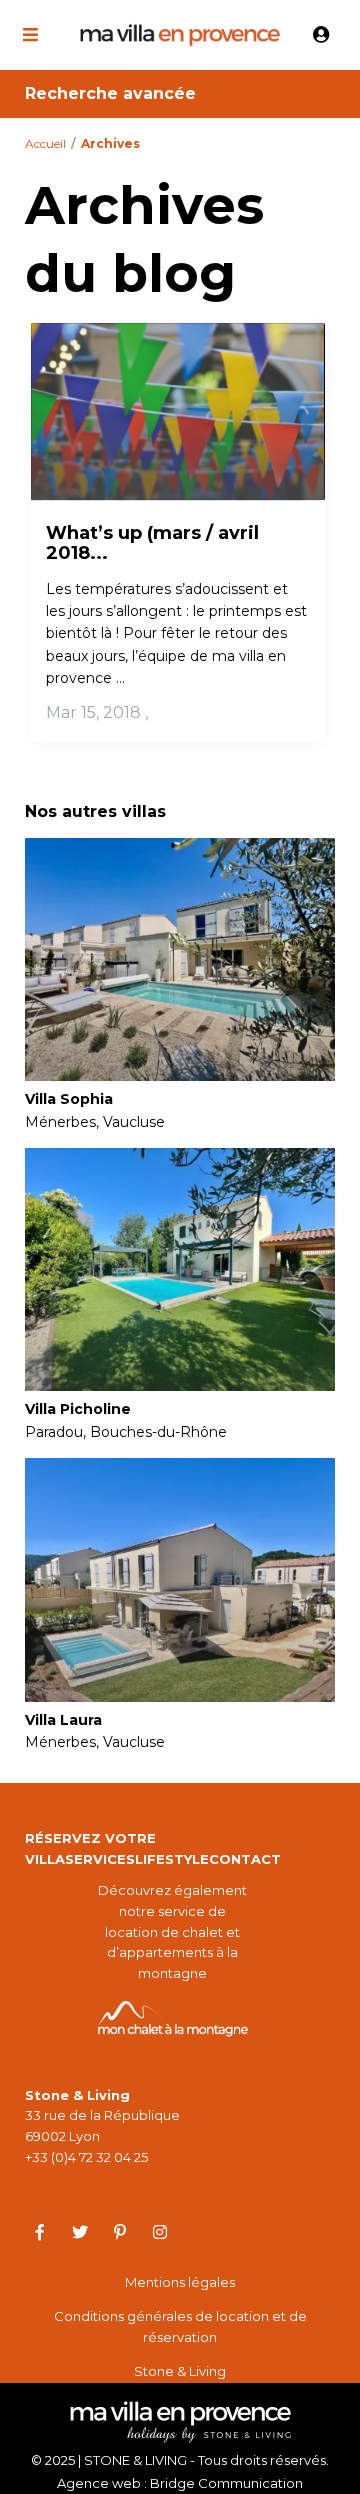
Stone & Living (180, 2371)
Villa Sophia (69, 1099)
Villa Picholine (78, 1409)
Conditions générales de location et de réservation (180, 2327)
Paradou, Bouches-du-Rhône (126, 1432)
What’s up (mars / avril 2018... (152, 543)
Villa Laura (63, 1720)
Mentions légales (180, 2282)
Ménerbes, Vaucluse (95, 1122)
